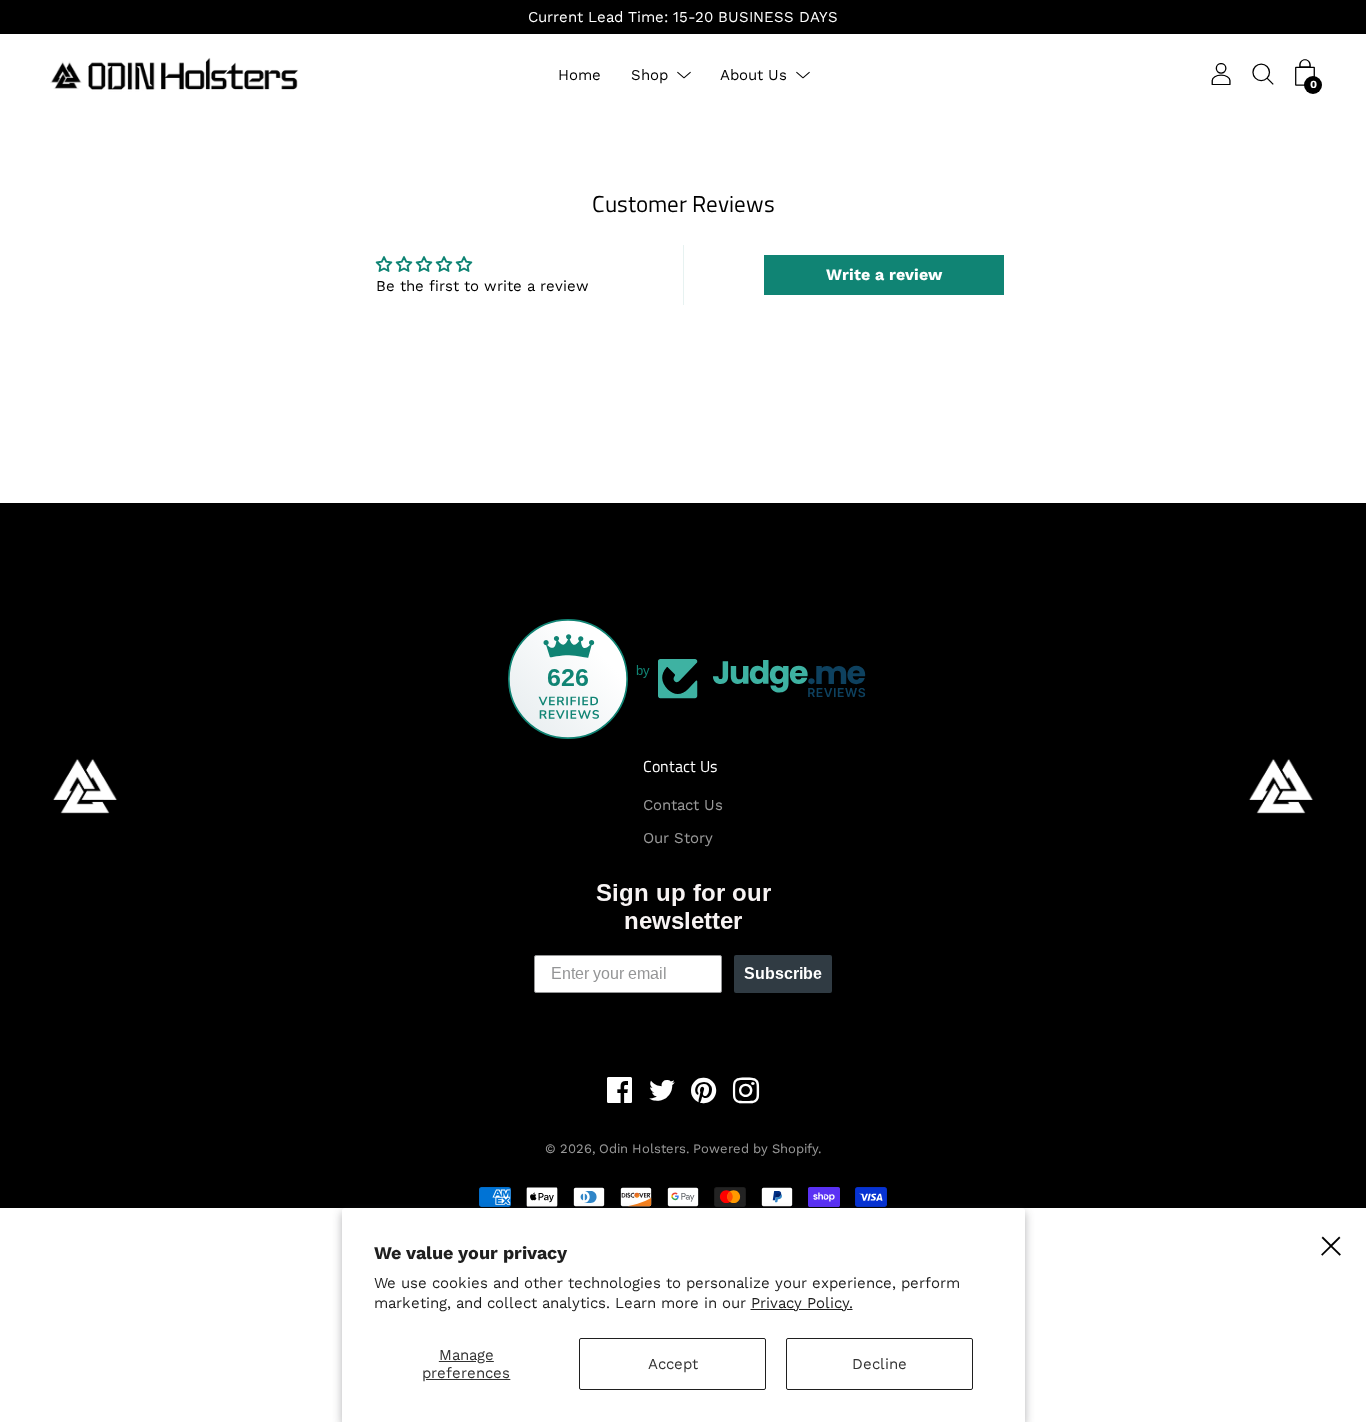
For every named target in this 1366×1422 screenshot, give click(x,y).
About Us (753, 75)
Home (579, 75)
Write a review (884, 274)
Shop (649, 75)
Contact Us (680, 766)
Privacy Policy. (802, 1303)
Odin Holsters (642, 1148)
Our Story (678, 838)
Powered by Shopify (755, 1148)
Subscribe (783, 973)
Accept (673, 1364)
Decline (879, 1364)
